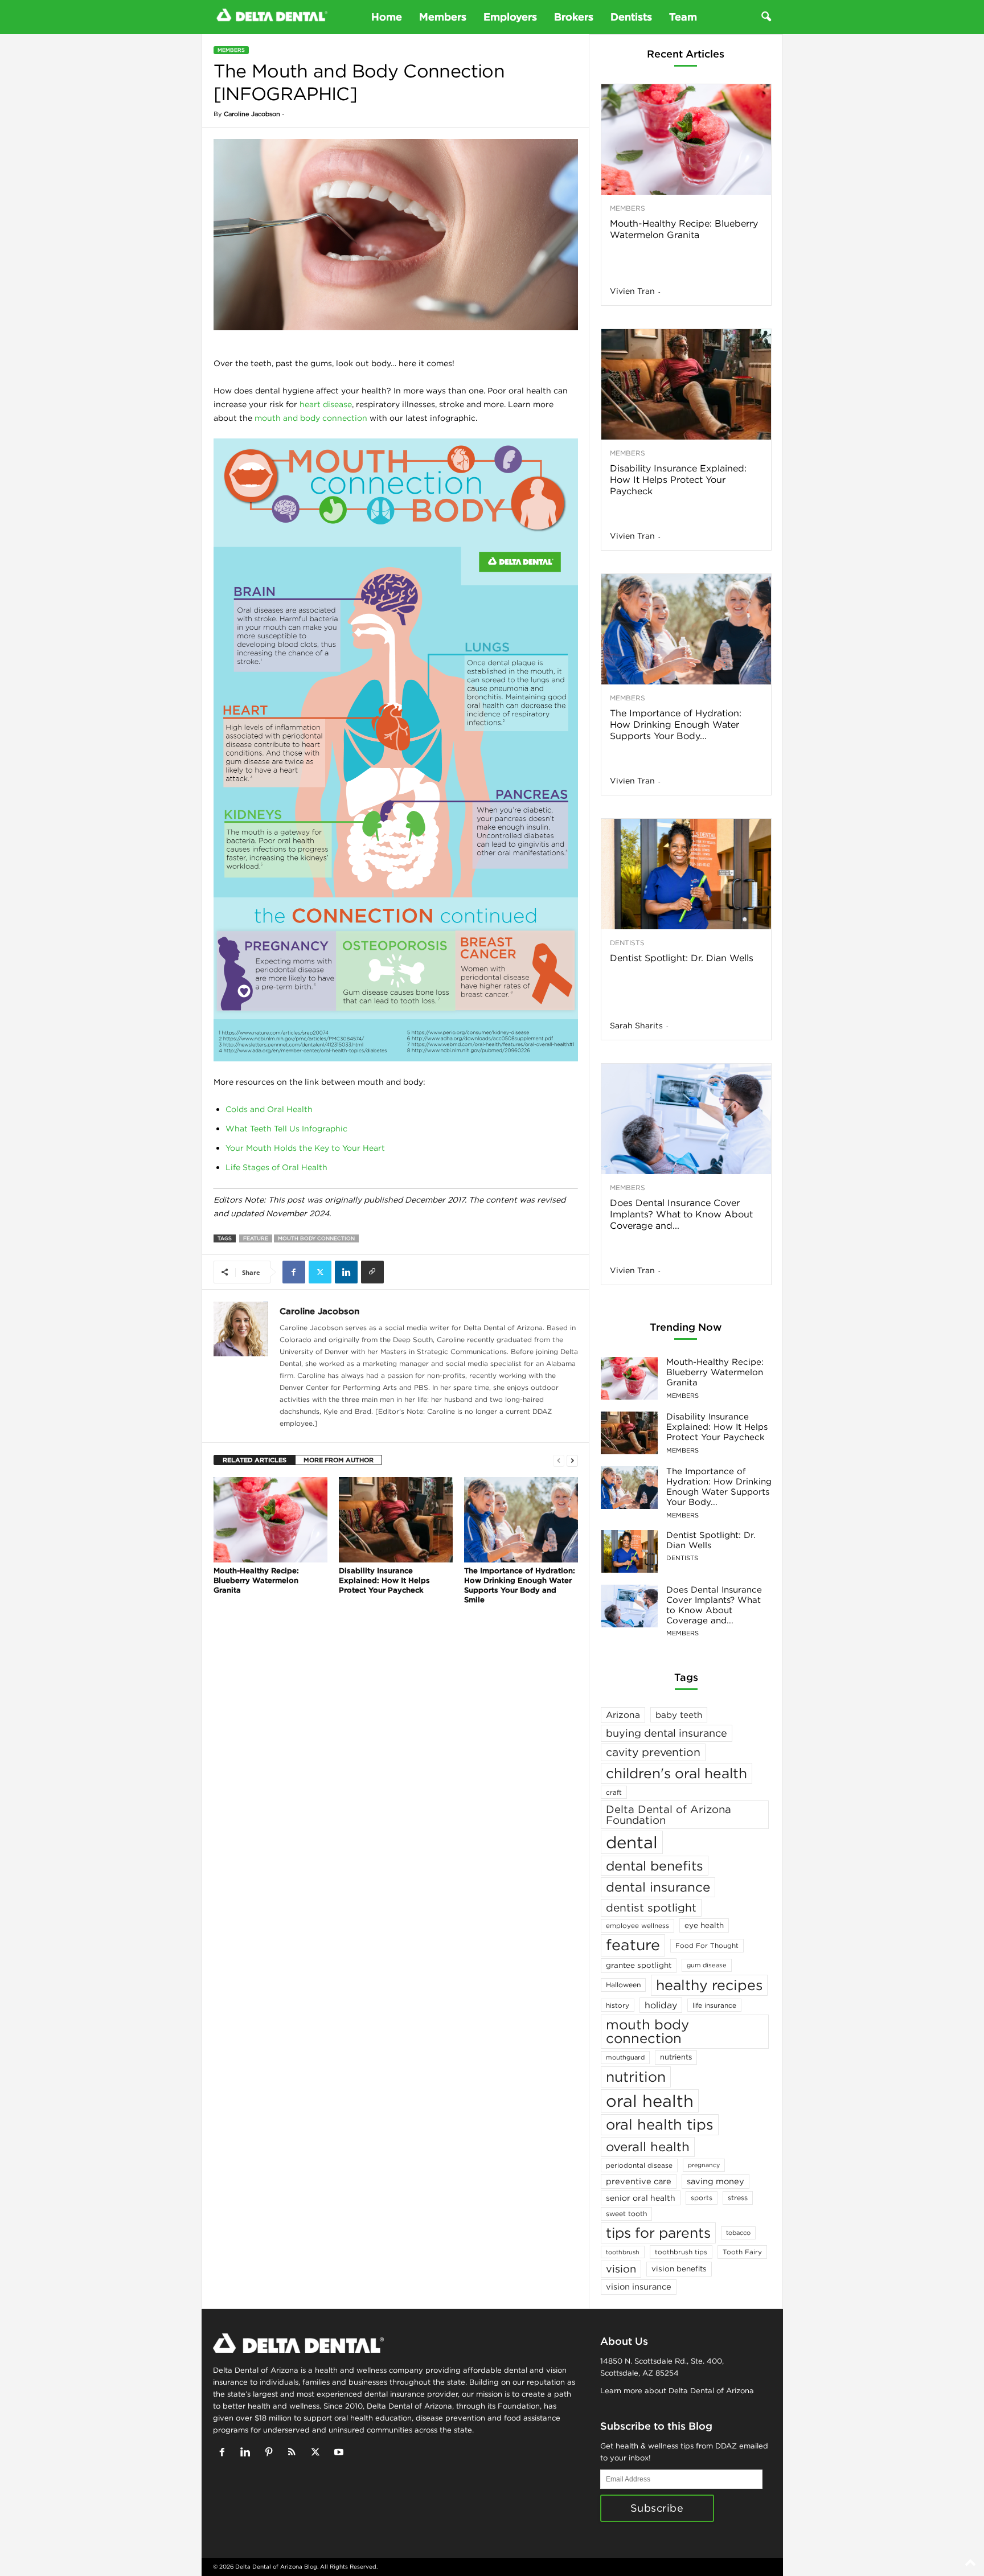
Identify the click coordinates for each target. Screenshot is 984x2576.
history (618, 2005)
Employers (510, 17)
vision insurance (639, 2286)
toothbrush (623, 2252)
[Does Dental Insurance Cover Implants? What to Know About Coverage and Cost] (686, 1119)
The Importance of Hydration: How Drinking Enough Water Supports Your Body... (676, 724)
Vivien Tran (632, 291)
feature (256, 1238)
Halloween (623, 1985)
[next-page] (572, 1460)
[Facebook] (294, 1272)
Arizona (623, 1715)
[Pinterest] (271, 2453)
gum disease (707, 1965)
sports (702, 2198)
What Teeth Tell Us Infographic (286, 1129)
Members (443, 17)
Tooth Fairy (742, 2252)
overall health (648, 2147)
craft (614, 1792)
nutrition (636, 2077)
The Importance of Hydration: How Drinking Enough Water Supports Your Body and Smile (520, 1585)
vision (621, 2269)
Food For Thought (707, 1945)
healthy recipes (709, 1985)
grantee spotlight (639, 1965)
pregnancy (704, 2165)
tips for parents (658, 2233)
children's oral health (676, 1773)
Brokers (574, 17)
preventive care (639, 2181)
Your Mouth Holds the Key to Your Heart (305, 1148)
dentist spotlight (651, 1908)
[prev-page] (559, 1460)
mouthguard (625, 2057)
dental (632, 1842)
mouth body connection (316, 1238)
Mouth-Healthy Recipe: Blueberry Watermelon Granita (256, 1580)
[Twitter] (320, 1272)
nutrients (676, 2057)
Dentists (631, 17)
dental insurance (658, 1887)
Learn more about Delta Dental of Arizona (677, 2391)
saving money (716, 2181)
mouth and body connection (311, 418)
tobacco (738, 2233)
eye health (704, 1925)
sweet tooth (626, 2214)
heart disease (326, 404)
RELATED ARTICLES (255, 1460)
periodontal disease (639, 2165)
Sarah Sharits (636, 1026)
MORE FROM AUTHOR (339, 1460)
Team (683, 17)
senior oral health (641, 2198)
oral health (650, 2101)
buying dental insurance (667, 1733)
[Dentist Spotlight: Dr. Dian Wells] (686, 874)
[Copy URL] (372, 1272)
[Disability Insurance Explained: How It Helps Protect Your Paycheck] (396, 1520)
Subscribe (657, 2508)
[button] (766, 17)
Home (387, 17)
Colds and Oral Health (269, 1109)
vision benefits (679, 2269)
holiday (661, 2005)
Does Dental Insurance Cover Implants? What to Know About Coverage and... (681, 1214)
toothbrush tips (681, 2252)
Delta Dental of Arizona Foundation (669, 1814)
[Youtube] (340, 2453)
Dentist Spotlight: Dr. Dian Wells (682, 958)
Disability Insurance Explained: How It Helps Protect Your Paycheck (384, 1580)
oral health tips (660, 2124)
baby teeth (679, 1715)
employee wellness (637, 1925)
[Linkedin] (346, 1272)
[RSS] (295, 2453)
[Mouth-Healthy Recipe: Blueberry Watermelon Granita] (270, 1520)
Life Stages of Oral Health (276, 1167)
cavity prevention (653, 1752)
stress (738, 2198)
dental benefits (655, 1866)
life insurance (714, 2005)
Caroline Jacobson (252, 114)
